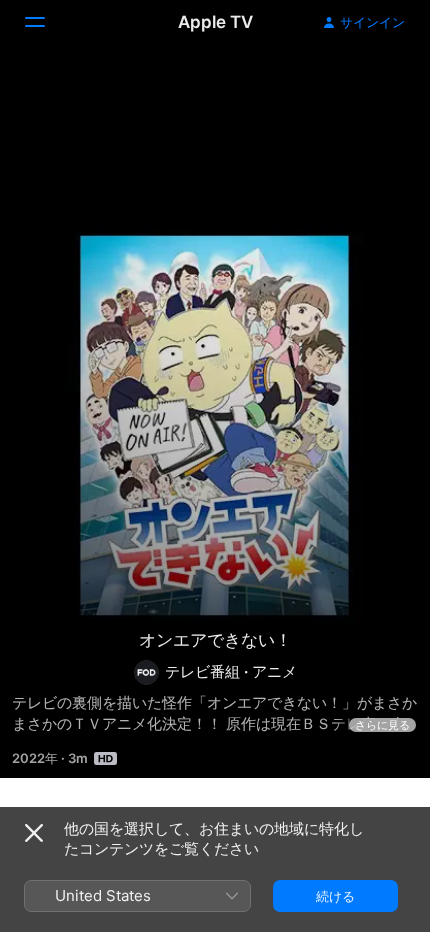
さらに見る (382, 725)
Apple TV (215, 22)
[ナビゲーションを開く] (47, 22)
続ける (335, 896)
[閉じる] (34, 833)
